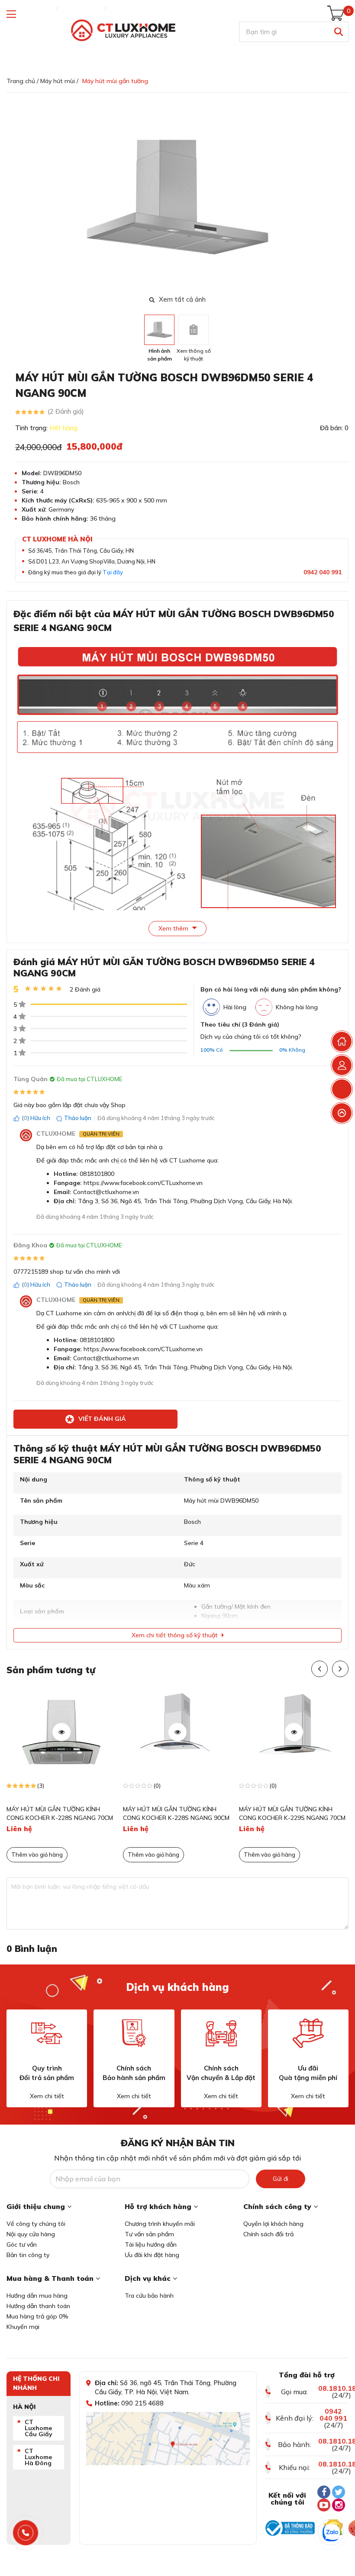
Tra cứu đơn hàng (30, 8)
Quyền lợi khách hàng (273, 2224)
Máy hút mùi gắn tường (115, 81)
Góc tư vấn (22, 2244)
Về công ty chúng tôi (36, 2224)
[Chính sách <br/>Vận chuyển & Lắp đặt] (221, 2033)
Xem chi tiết (47, 2096)
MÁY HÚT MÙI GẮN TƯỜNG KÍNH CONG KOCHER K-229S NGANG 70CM (292, 1813)
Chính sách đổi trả (268, 2234)
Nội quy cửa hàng (31, 2234)
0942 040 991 (323, 572)
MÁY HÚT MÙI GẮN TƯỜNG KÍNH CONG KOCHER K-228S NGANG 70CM (60, 1813)
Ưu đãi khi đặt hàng (152, 2255)
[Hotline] (26, 2533)
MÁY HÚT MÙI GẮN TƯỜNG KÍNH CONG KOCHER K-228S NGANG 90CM (176, 1813)
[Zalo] (331, 2533)
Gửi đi (281, 2179)
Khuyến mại (23, 2327)
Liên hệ (119, 8)
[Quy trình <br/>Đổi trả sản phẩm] (47, 2033)
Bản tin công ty (28, 2255)
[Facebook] (324, 2492)
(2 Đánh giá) (66, 411)
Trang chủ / (23, 81)
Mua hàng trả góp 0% (37, 2316)
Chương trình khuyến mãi (160, 2224)
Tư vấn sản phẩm (149, 2234)
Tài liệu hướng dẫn (151, 2244)
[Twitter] (339, 2492)
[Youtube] (324, 2505)
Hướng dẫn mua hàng (37, 2296)
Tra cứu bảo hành (149, 2296)
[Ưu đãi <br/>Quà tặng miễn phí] (308, 2033)
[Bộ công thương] (290, 2528)
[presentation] (343, 197)
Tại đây (113, 572)
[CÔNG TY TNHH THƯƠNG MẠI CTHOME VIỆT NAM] (123, 31)
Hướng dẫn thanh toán (38, 2306)
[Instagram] (339, 2505)
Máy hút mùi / (59, 81)
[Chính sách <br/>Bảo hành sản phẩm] (134, 2033)
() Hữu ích (36, 1118)
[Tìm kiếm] (338, 32)
